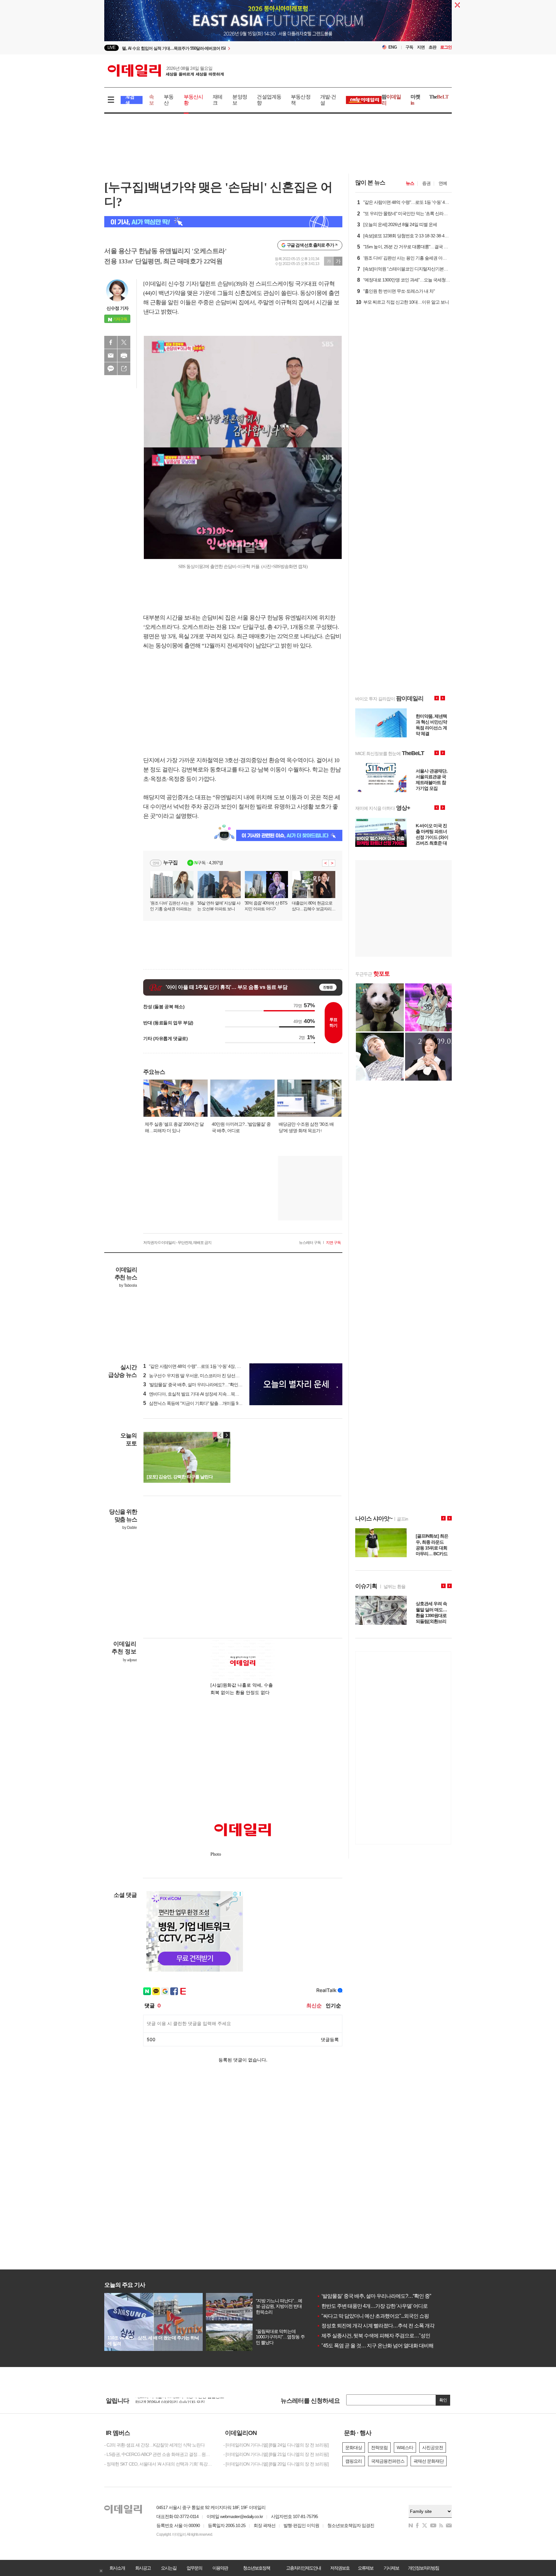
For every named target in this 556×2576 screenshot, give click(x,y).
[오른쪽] (227, 1435)
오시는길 (169, 2568)
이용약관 (220, 2568)
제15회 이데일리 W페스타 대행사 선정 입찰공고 (180, 2401)
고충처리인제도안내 (303, 2568)
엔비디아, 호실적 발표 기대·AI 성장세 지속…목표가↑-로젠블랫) (204, 1394)
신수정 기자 (117, 308)
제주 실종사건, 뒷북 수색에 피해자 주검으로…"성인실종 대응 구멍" (390, 2336)
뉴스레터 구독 (310, 1243)
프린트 (124, 355)
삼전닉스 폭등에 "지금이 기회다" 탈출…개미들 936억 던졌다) (202, 1403)
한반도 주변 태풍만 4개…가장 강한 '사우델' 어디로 (372, 2306)
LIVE (111, 47)
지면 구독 (333, 1243)
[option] (226, 48)
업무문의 (194, 2568)
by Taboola (128, 1285)
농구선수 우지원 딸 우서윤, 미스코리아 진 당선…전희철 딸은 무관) (208, 1376)
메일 (111, 355)
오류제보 (366, 2568)
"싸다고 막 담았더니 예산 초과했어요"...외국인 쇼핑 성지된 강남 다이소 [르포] (400, 2316)
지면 (421, 47)
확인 (443, 2400)
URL (124, 369)
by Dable (130, 1528)
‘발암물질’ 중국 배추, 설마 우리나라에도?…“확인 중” (374, 2296)
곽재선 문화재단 (429, 2461)
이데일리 (166, 71)
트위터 (124, 342)
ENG (393, 47)
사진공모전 (433, 2448)
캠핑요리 (354, 2461)
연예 (443, 183)
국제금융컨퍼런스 (388, 2461)
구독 (409, 47)
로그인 (446, 47)
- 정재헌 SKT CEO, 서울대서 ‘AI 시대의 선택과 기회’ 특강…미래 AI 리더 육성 (159, 2464)
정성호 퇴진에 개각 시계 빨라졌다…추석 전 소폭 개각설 (378, 2326)
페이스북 (111, 342)
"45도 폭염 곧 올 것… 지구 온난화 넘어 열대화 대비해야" (378, 2346)
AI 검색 (130, 100)
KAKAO (111, 369)
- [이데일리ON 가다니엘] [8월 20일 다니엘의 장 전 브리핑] (276, 2464)
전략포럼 (379, 2448)
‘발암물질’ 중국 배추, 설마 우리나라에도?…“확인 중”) (195, 1385)
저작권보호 (340, 2568)
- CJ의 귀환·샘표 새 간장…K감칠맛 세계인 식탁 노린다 (154, 2445)
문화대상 (354, 2448)
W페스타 (405, 2448)
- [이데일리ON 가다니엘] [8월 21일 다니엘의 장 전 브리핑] (276, 2454)
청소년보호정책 (256, 2568)
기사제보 (391, 2568)
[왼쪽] (220, 1435)
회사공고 (143, 2568)
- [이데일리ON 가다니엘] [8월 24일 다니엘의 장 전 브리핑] (276, 2445)
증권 (426, 183)
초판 (432, 47)
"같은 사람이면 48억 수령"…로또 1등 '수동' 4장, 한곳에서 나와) (204, 1366)
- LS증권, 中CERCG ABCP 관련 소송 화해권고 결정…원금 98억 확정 (159, 2454)
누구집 (170, 862)
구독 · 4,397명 (209, 863)
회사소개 (117, 2568)
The (439, 97)
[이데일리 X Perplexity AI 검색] (223, 222)
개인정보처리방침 (423, 2568)
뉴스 (410, 183)
